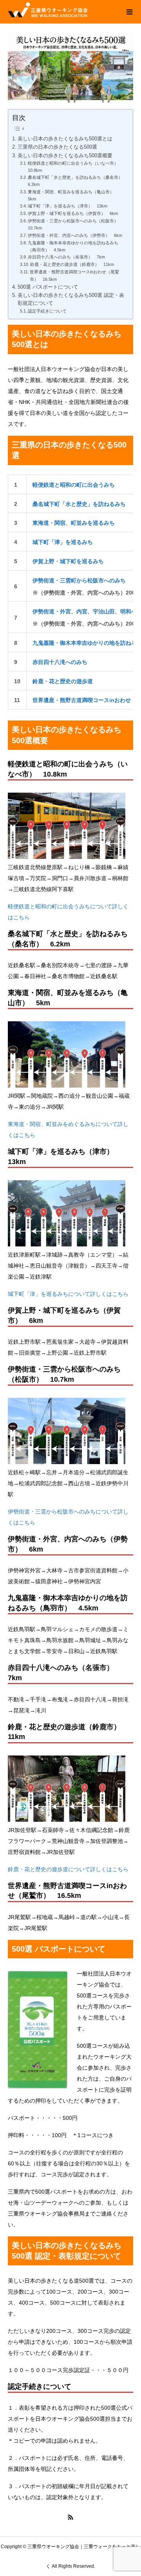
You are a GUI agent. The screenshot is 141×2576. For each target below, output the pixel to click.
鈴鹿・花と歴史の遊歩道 (63, 681)
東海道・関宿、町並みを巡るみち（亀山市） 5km (73, 195)
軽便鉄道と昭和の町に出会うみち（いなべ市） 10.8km (75, 167)
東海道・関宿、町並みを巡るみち (74, 523)
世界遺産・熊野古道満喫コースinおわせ (82, 700)
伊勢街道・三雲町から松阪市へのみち (79, 580)
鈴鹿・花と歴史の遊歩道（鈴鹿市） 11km (72, 264)
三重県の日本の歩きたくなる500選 (57, 147)
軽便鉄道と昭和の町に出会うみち (74, 485)
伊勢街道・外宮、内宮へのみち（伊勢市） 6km (75, 235)
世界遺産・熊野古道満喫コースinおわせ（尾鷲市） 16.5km (74, 275)
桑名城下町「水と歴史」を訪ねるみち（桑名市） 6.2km (76, 181)
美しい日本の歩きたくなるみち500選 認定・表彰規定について (71, 299)
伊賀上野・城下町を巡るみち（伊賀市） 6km (73, 213)
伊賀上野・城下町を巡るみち (68, 561)
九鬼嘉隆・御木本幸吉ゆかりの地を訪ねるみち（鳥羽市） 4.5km (73, 246)
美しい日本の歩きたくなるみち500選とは (65, 139)
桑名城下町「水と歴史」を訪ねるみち (79, 504)
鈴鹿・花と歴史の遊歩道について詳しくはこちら (68, 1869)
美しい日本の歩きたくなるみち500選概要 (65, 156)
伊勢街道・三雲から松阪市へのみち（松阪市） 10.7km (75, 224)
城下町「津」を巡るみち (63, 542)
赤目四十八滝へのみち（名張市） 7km (66, 257)
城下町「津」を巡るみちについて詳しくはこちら (68, 1294)
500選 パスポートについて (48, 287)
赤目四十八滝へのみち (60, 662)
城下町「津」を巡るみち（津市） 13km (68, 206)
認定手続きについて (47, 311)
